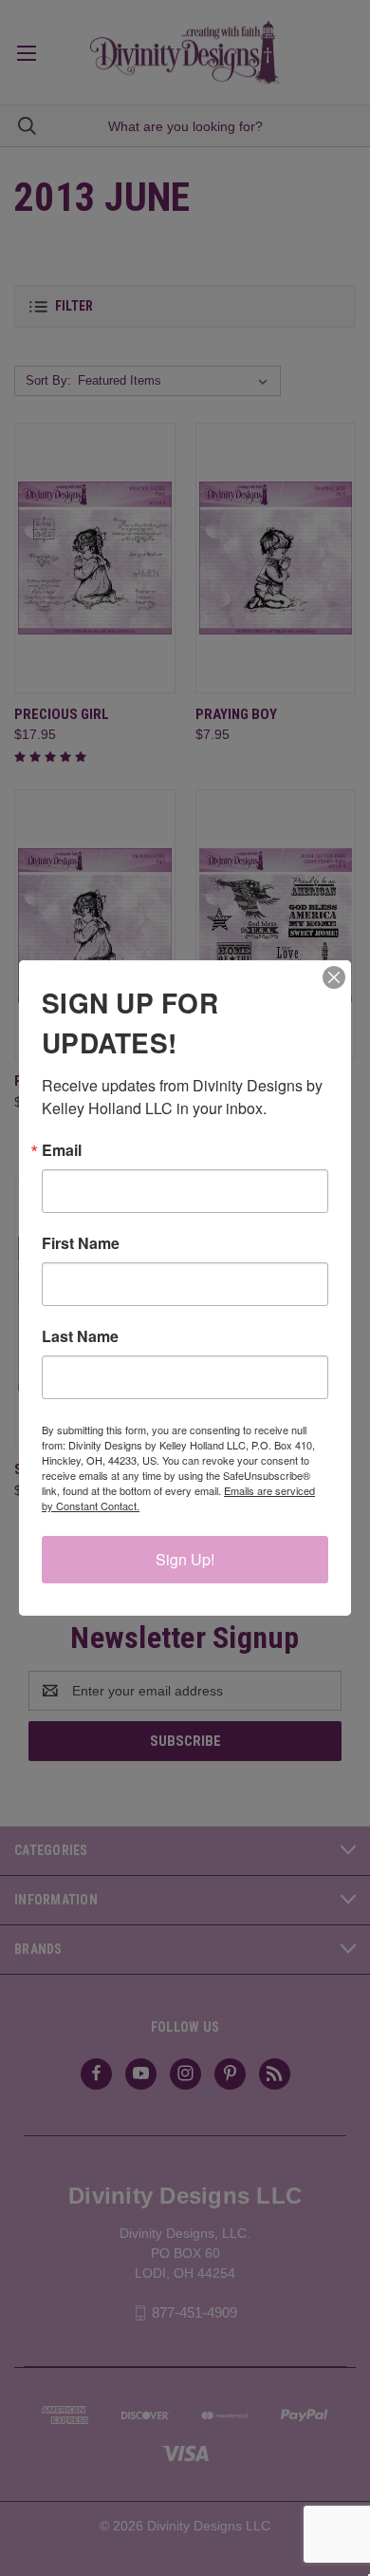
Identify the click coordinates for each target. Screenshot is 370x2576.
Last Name (80, 1336)
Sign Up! (185, 1559)
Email (62, 1150)
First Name (81, 1243)
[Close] (334, 977)
